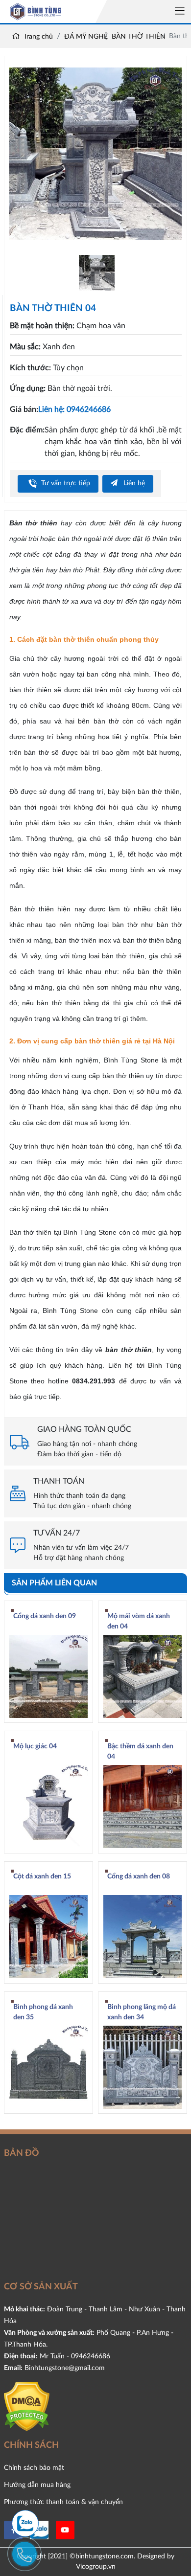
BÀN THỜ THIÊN (139, 37)
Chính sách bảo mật (34, 2468)
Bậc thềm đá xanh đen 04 (140, 1751)
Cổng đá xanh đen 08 (139, 1876)
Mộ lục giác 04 (35, 1746)
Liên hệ (133, 483)
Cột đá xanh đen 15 (42, 1876)
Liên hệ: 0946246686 (74, 409)
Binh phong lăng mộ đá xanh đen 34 (142, 2012)
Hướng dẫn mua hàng (37, 2485)
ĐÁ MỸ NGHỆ (86, 37)
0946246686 (91, 2356)
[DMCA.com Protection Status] (27, 2406)
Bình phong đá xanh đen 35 (43, 2012)
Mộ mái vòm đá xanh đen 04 (139, 1621)
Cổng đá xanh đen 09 (45, 1616)
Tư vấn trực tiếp (65, 483)
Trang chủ (37, 37)
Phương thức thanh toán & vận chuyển (63, 2502)
